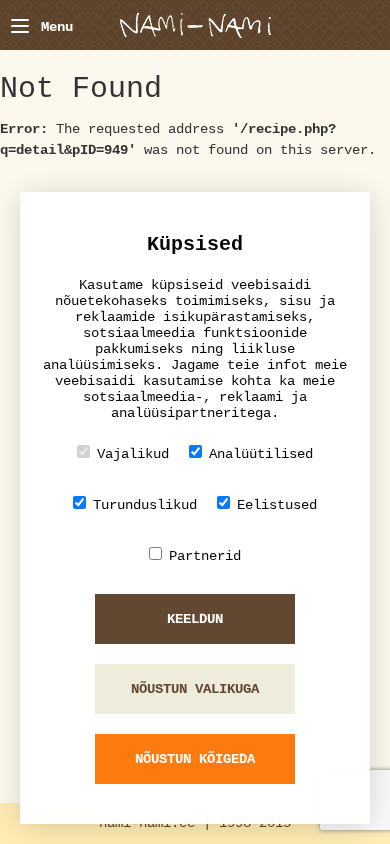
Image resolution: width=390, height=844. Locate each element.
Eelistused (277, 505)
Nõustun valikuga (195, 689)
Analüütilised (261, 454)
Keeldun (195, 619)
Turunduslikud (145, 505)
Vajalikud (133, 454)
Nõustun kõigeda (195, 759)
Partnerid (205, 556)
